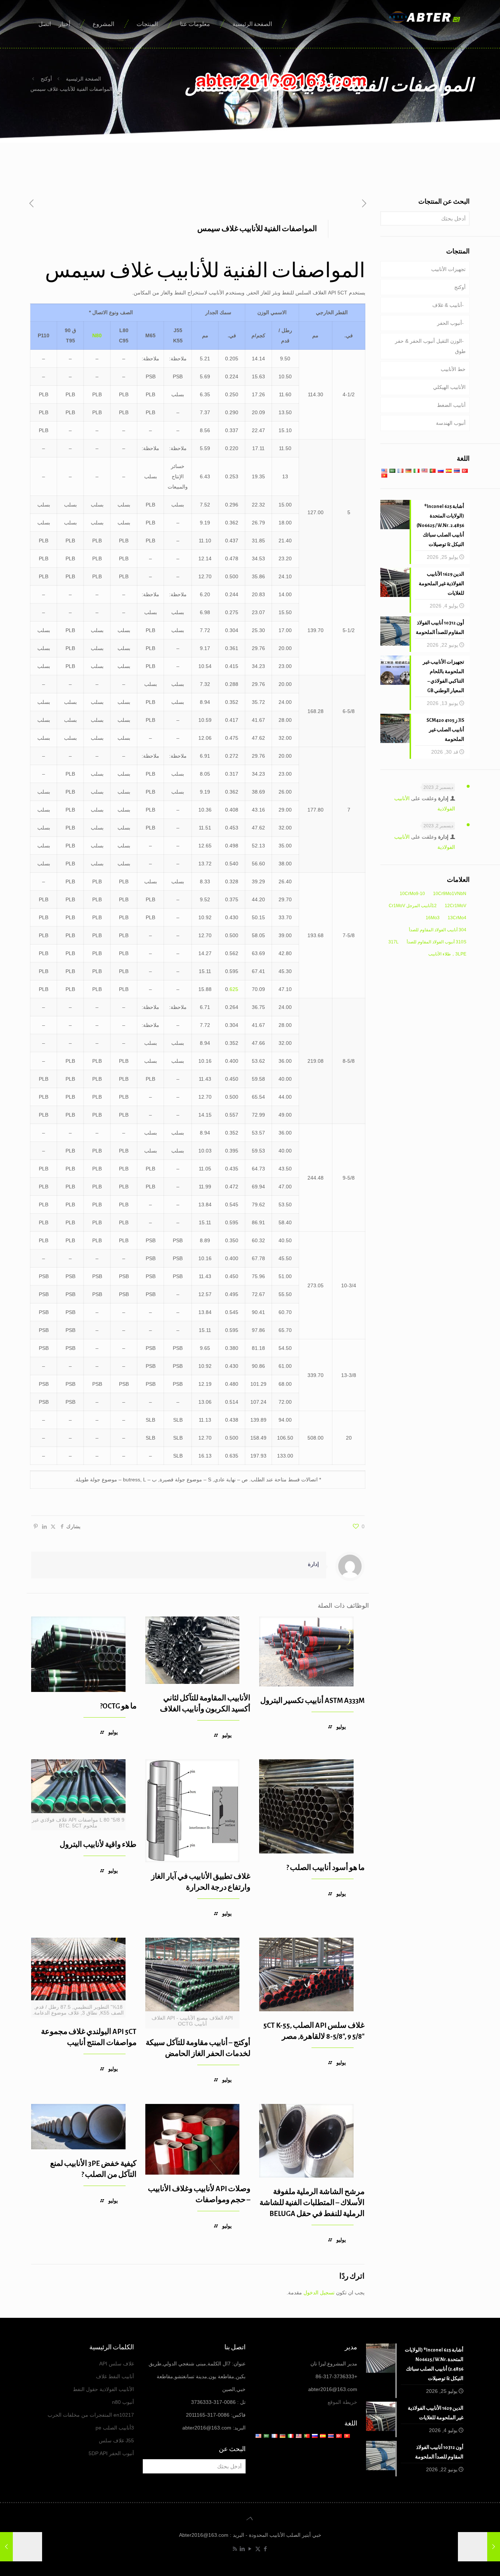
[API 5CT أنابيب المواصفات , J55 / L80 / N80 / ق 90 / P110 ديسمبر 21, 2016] (6, 2547)
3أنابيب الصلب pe (115, 2428)
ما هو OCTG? (118, 1706)
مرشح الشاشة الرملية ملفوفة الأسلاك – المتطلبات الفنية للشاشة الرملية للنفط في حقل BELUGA (312, 2203)
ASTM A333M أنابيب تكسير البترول (312, 1701)
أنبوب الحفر (449, 323)
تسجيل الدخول (319, 2293)
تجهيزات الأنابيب (448, 269)
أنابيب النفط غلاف (115, 2376)
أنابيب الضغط (451, 405)
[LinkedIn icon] (242, 2549)
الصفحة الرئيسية (83, 79)
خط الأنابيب (453, 369)
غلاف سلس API (117, 2364)
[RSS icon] (235, 2549)
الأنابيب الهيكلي (449, 387)
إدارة (313, 1564)
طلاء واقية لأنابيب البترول (98, 1844)
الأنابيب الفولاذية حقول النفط (103, 2389)
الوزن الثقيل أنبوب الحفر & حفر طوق (430, 346)
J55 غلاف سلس (116, 2440)
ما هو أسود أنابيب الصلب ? (325, 1868)
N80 (97, 335)
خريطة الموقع (342, 2402)
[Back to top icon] (250, 2519)
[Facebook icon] (266, 2549)
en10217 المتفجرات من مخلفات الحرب (91, 2415)
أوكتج (46, 79)
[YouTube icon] (250, 2549)
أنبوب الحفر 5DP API (111, 2453)
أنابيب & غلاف (447, 305)
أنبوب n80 (123, 2402)
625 (234, 989)
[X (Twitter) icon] (258, 2549)
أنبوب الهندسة (451, 423)
